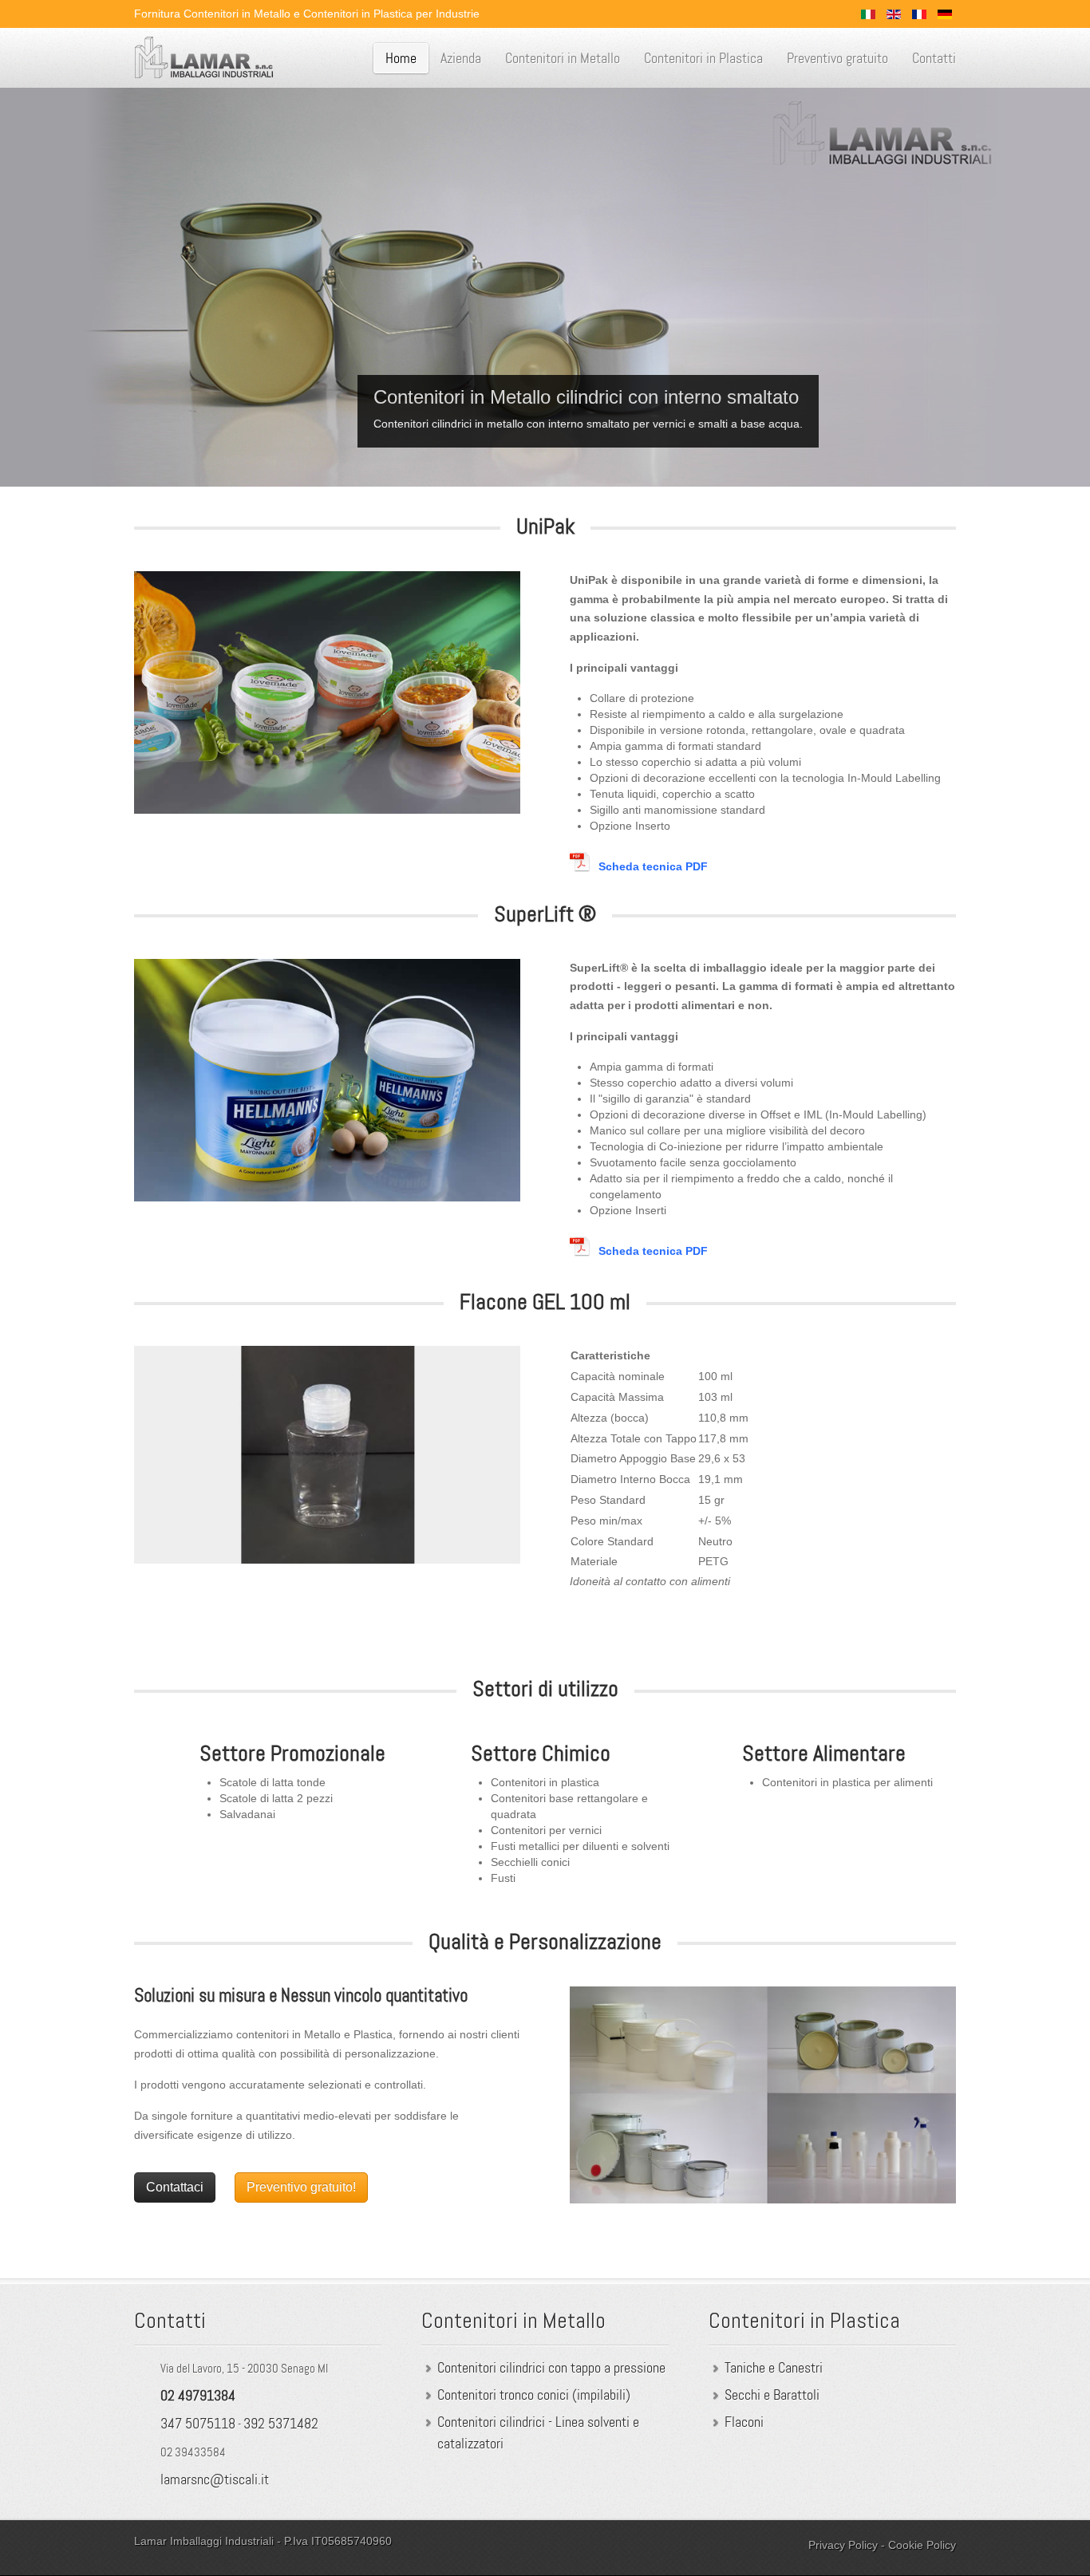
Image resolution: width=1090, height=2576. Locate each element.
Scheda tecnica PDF (653, 866)
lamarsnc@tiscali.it (215, 2479)
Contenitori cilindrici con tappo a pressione (551, 2368)
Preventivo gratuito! (301, 2187)
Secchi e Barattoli (772, 2395)
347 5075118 (198, 2424)
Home (401, 58)
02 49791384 (198, 2396)
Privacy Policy (843, 2545)
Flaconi (744, 2422)
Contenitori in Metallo (563, 58)
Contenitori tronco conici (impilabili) (534, 2395)
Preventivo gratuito (837, 58)
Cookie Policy (922, 2545)
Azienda (461, 58)
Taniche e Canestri (774, 2368)
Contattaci (175, 2187)
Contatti (934, 58)
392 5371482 (281, 2424)
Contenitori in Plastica (703, 58)
